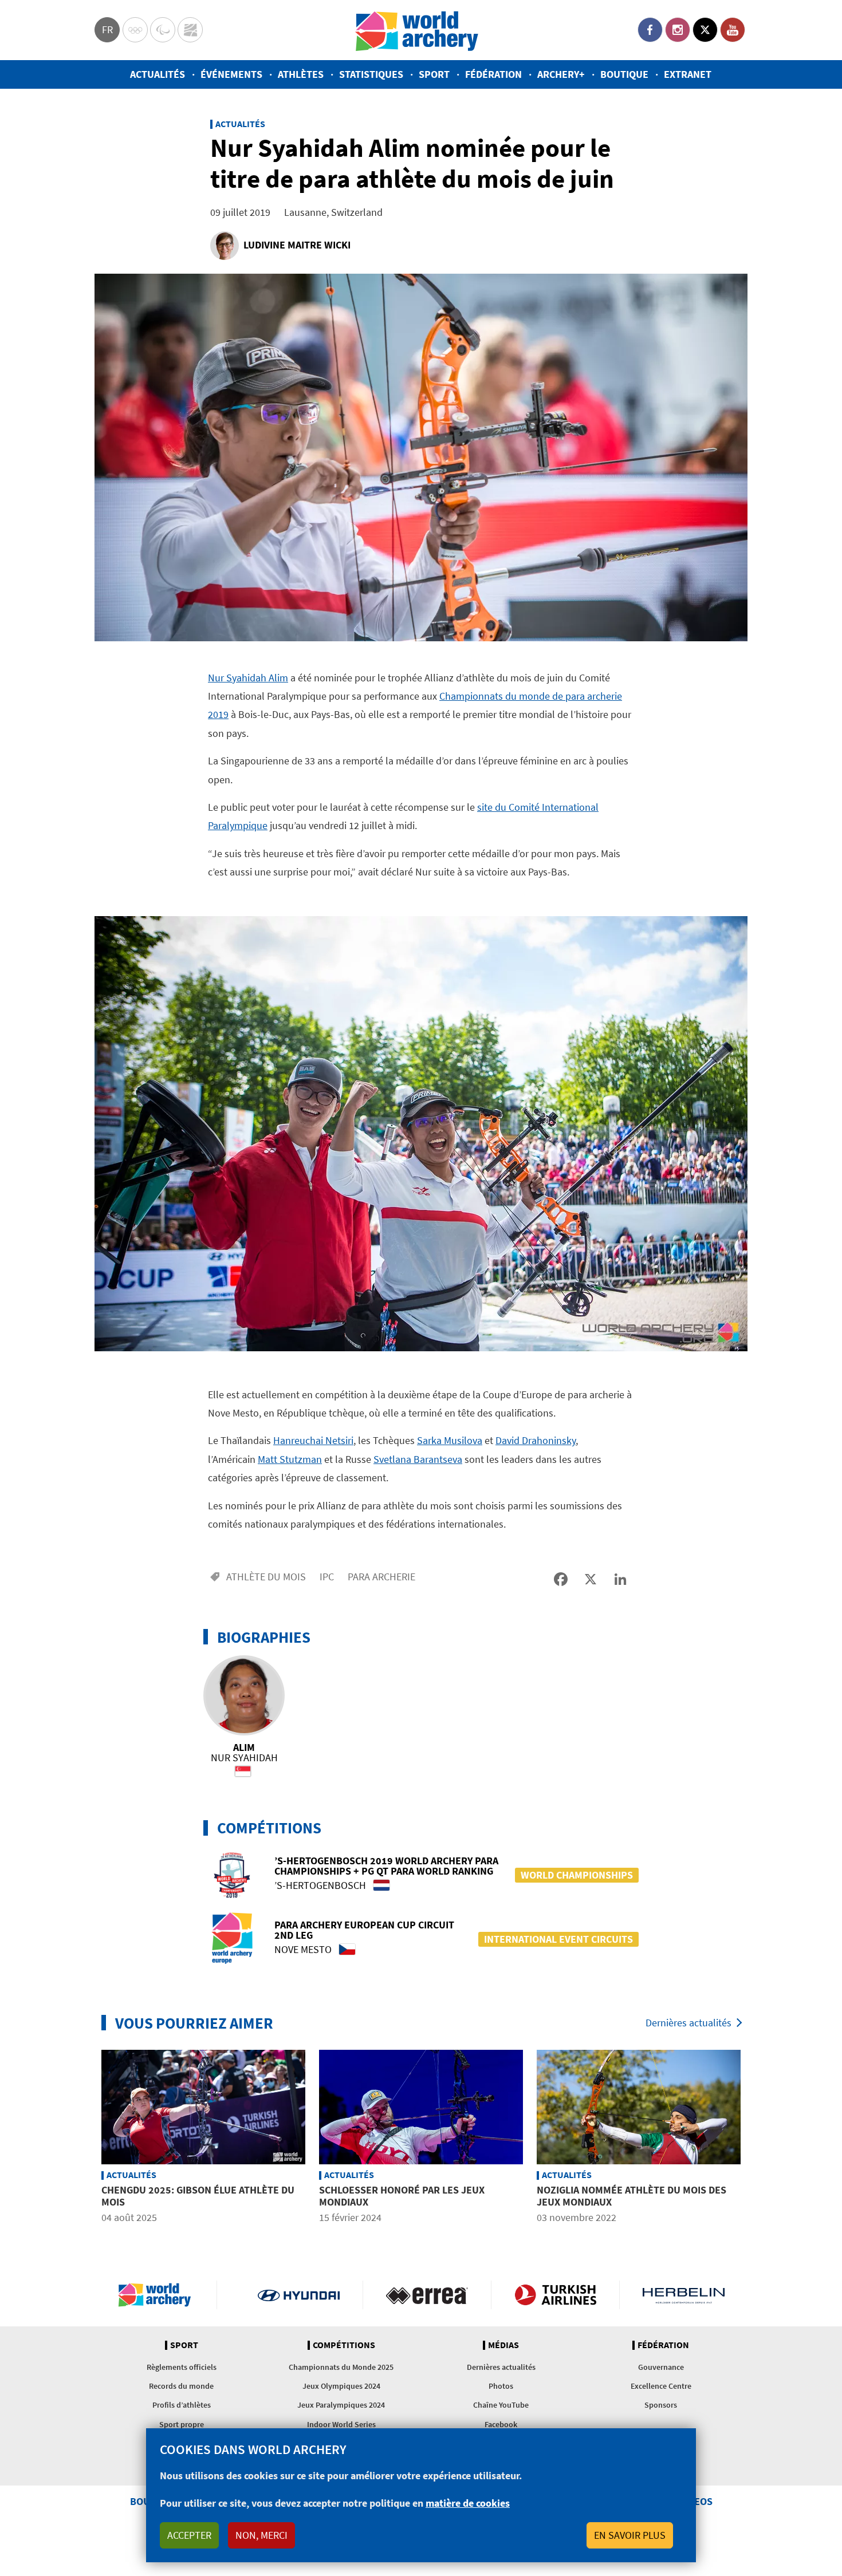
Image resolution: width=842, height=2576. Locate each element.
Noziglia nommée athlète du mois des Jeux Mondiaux (631, 2196)
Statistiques (371, 74)
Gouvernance (661, 2367)
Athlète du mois (266, 1577)
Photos (501, 2386)
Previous (86, 2139)
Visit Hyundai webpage (299, 2295)
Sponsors (661, 2405)
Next (756, 2139)
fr (107, 29)
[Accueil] (417, 30)
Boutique (624, 74)
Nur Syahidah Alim (248, 678)
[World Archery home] (159, 2295)
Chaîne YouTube (501, 2405)
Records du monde (181, 2386)
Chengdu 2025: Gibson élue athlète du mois (198, 2196)
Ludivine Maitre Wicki (297, 245)
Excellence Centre (661, 2386)
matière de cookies (468, 2503)
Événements (231, 74)
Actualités (158, 74)
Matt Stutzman (290, 1459)
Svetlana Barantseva (418, 1459)
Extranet (688, 74)
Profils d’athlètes (182, 2405)
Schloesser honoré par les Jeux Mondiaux (402, 2196)
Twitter (705, 30)
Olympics (135, 30)
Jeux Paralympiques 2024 (341, 2405)
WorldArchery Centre (190, 30)
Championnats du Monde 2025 (341, 2367)
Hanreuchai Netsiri (313, 1440)
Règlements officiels (182, 2367)
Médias (503, 2345)
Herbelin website (684, 2295)
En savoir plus (630, 2535)
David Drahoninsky (536, 1440)
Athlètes (301, 74)
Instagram (678, 30)
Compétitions (344, 2345)
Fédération (493, 74)
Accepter (189, 2535)
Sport (434, 74)
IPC (327, 1577)
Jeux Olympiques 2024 (341, 2386)
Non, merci (261, 2535)
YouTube (733, 30)
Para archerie (381, 1577)
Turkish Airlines (555, 2295)
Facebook (650, 30)
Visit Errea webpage (427, 2295)
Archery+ (561, 74)
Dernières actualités (688, 2023)
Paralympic (163, 30)
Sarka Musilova (450, 1440)
